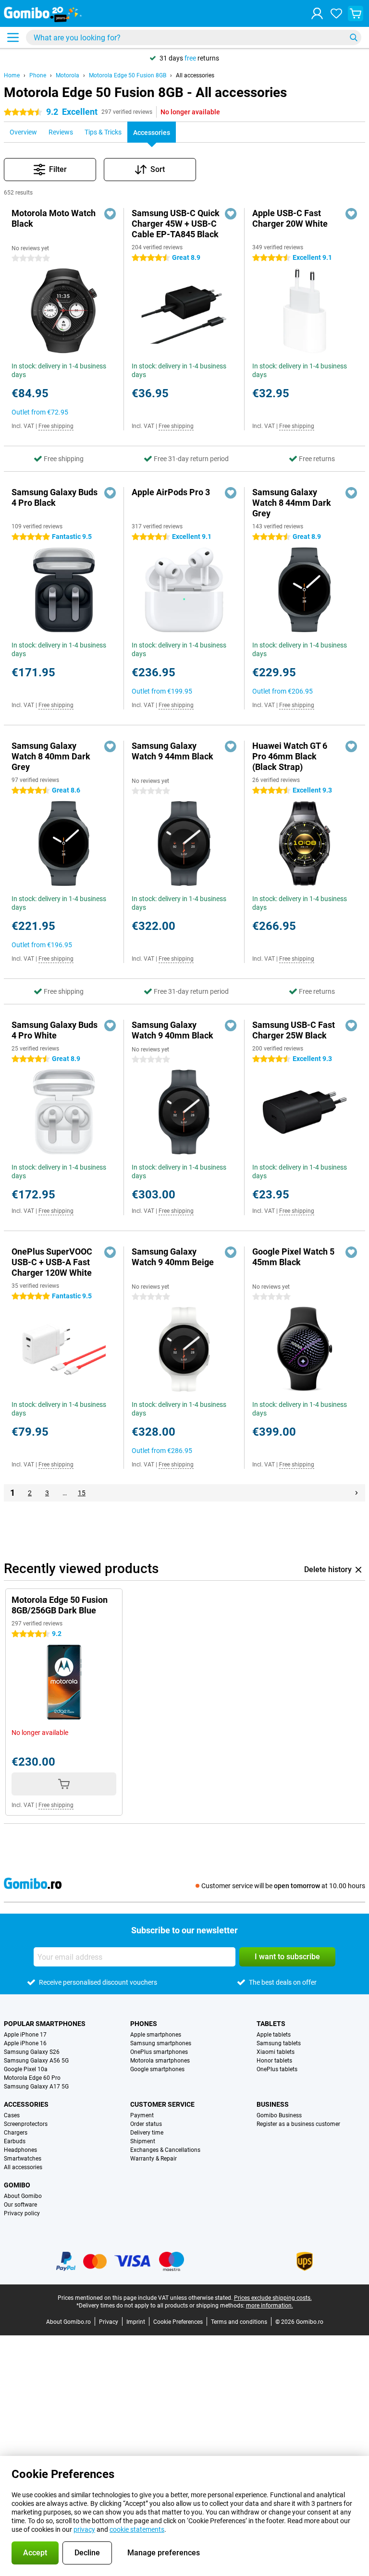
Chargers (16, 2133)
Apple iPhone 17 (25, 2035)
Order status (146, 2124)
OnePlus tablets (277, 2069)
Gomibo (17, 2185)
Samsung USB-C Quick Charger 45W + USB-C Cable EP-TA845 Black (176, 224)
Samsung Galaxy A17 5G (36, 2087)
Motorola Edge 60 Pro (32, 2078)
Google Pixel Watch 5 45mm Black (293, 1257)
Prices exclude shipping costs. (273, 2298)
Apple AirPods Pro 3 (171, 492)
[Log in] (317, 13)
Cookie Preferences (178, 2322)
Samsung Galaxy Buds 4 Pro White (55, 1030)
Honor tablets (274, 2061)
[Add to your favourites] (110, 214)
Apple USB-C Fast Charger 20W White (290, 218)
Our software (20, 2205)
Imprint (136, 2322)
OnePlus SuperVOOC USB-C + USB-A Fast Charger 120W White (52, 1262)
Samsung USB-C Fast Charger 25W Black (294, 1030)
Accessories (26, 2104)
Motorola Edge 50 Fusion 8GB (128, 75)
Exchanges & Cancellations (165, 2150)
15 (82, 1493)
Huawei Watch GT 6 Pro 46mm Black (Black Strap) (290, 756)
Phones (144, 2024)
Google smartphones (157, 2069)
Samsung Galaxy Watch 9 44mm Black (172, 751)
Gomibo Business (279, 2115)
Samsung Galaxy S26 (32, 2052)
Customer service (162, 2104)
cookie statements (137, 2529)
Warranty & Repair (154, 2159)
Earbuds (15, 2141)
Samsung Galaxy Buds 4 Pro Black (55, 497)
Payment (142, 2115)
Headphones (20, 2150)
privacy (84, 2529)
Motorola (68, 75)
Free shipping (56, 426)
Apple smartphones (156, 2035)
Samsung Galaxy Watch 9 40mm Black (172, 1030)
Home (12, 75)
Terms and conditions (239, 2322)
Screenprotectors (26, 2124)
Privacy (109, 2322)
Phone (38, 75)
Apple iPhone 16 (25, 2043)
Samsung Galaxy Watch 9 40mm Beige (173, 1257)
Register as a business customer (298, 2124)
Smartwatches (23, 2159)
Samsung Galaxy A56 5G (36, 2061)
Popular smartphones (45, 2024)
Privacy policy (22, 2213)
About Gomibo (23, 2196)
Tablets (271, 2024)
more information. (270, 2306)
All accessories (195, 75)
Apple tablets (274, 2035)
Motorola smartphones (160, 2061)
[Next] (357, 1493)
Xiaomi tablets (276, 2052)
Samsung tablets (279, 2043)
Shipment (143, 2141)
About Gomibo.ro (68, 2322)
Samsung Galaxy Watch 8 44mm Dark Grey (292, 503)
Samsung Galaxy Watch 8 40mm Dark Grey (51, 756)
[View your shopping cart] (356, 13)
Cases (12, 2115)
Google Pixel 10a (26, 2069)
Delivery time (147, 2133)
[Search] (354, 37)
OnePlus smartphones (159, 2052)
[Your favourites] (336, 13)
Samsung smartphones (161, 2043)
